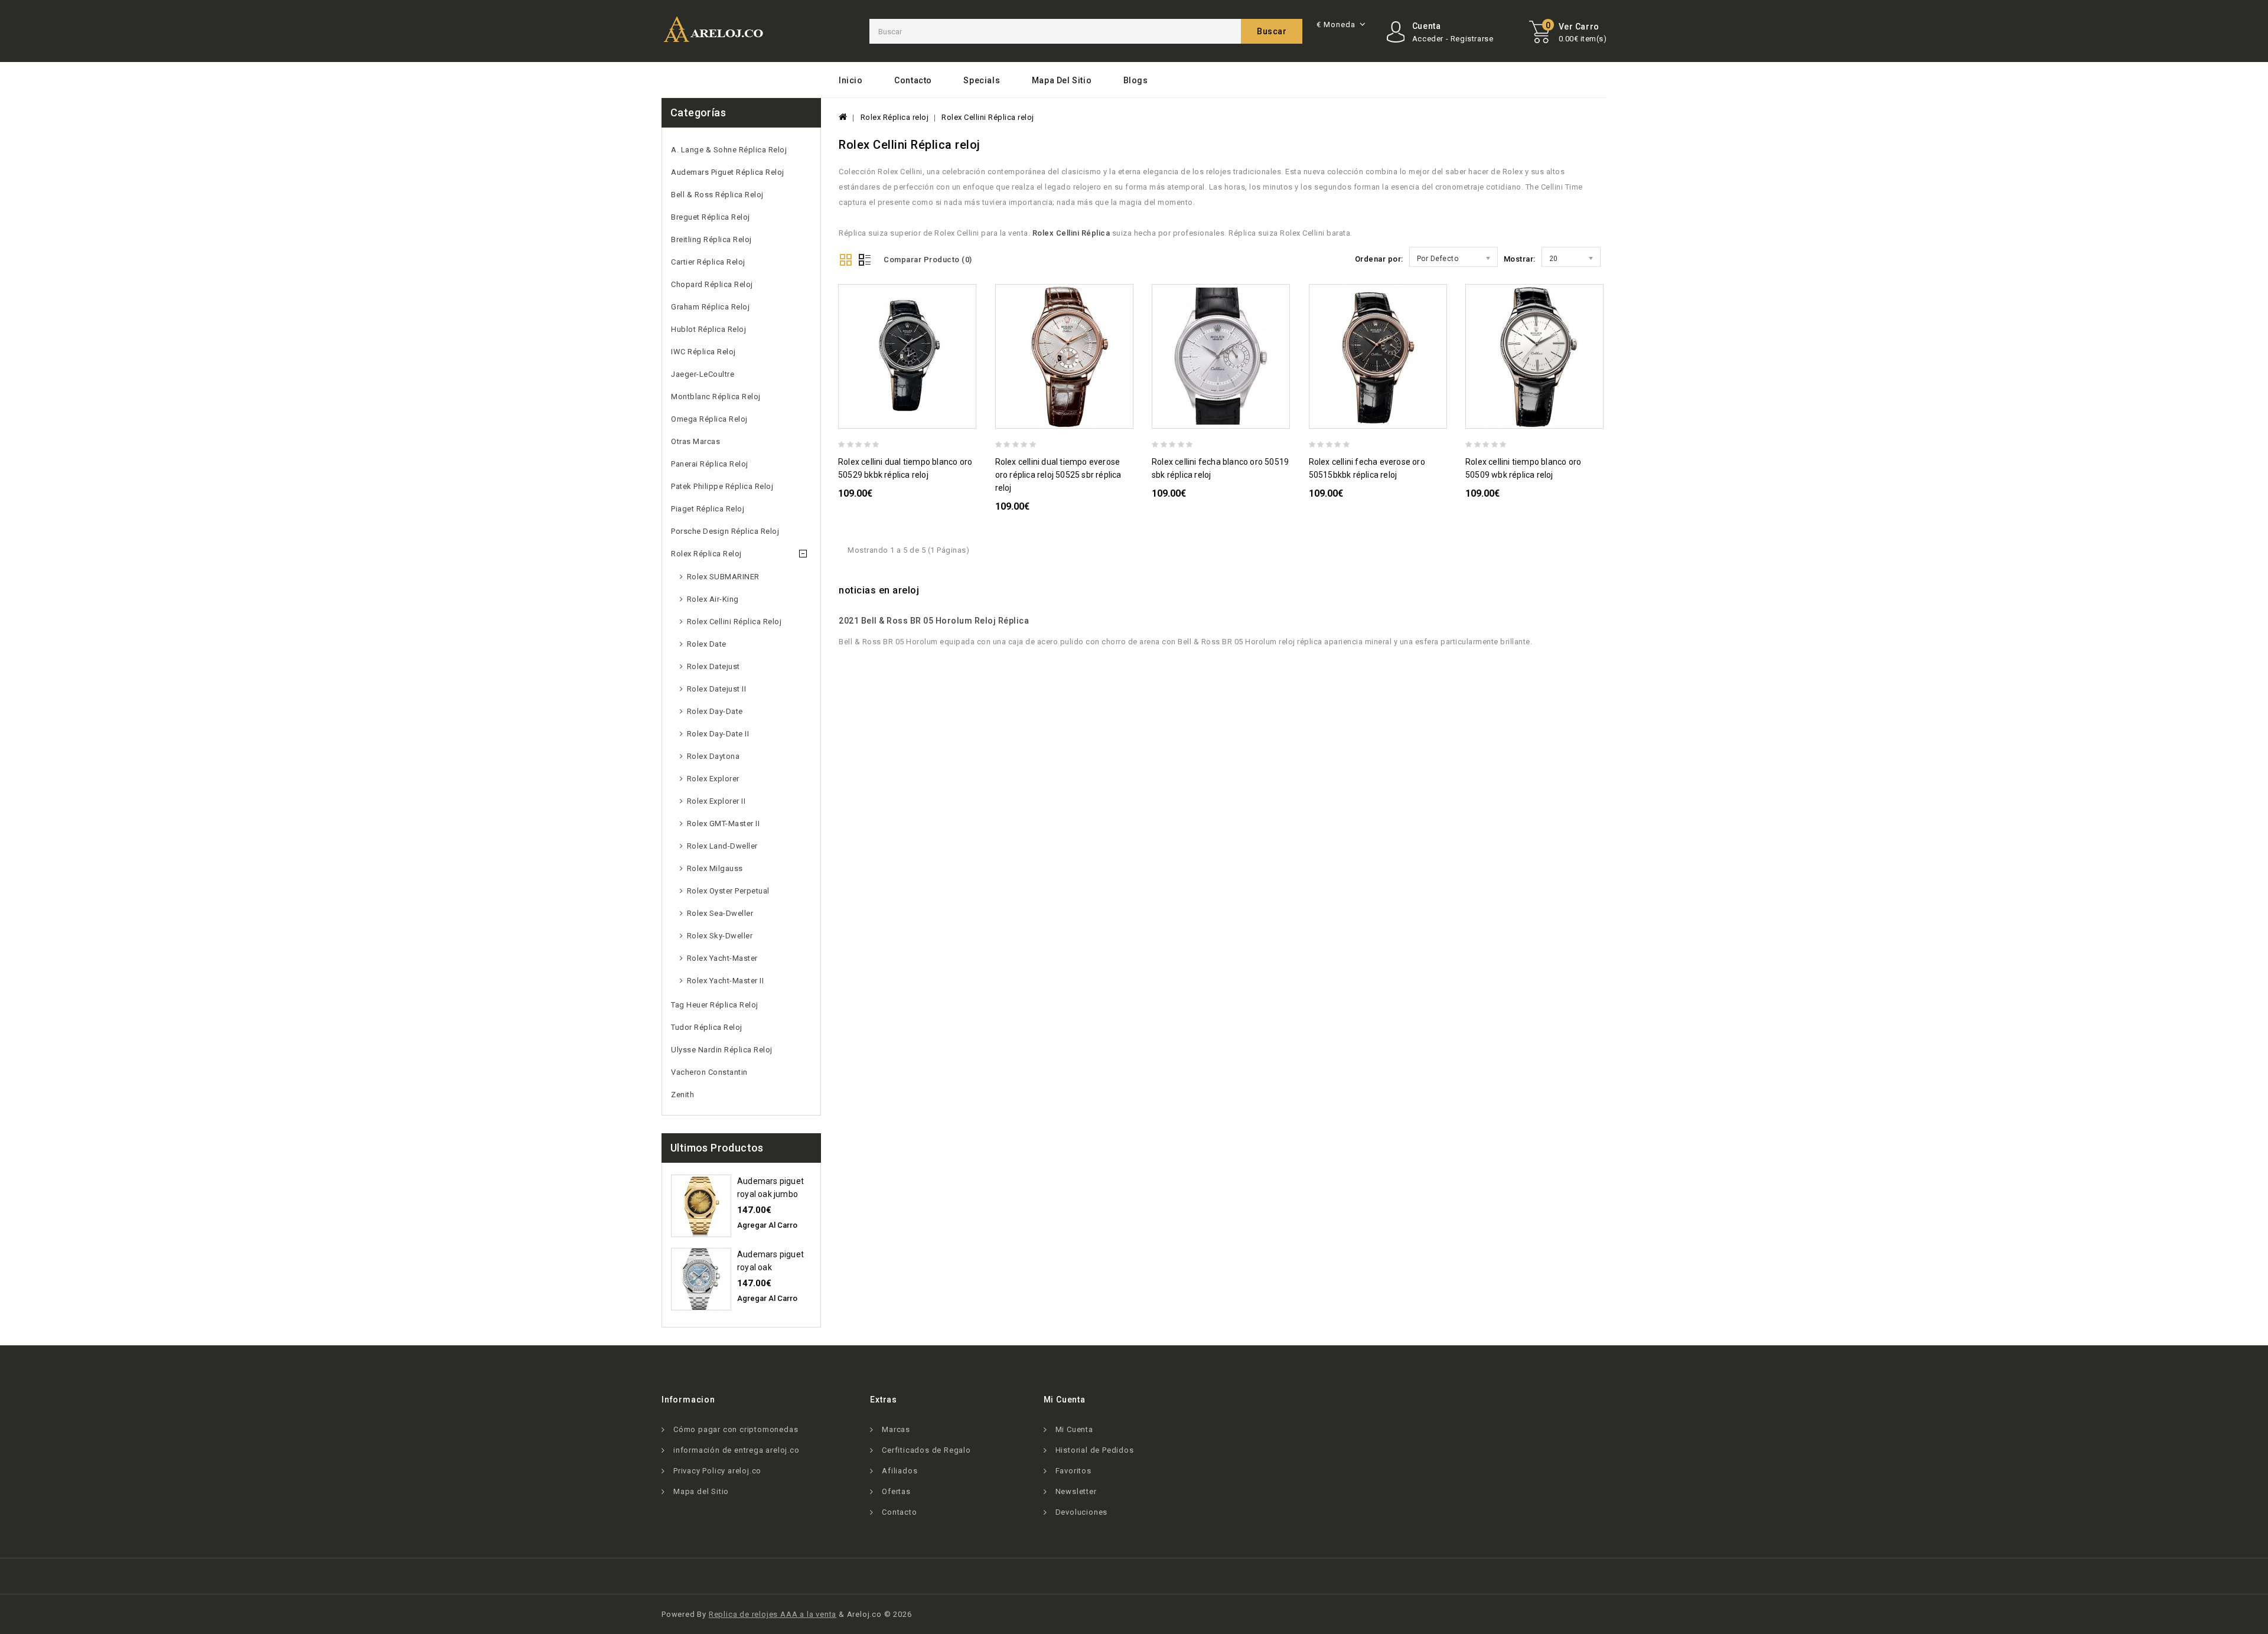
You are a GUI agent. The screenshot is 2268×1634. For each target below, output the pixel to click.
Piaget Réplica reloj (708, 509)
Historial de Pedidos (1095, 1450)
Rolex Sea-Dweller (720, 913)
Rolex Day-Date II (718, 734)
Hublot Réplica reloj (708, 329)
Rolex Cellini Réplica (1071, 233)
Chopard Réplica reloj (712, 284)
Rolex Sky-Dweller (720, 936)
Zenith (682, 1095)
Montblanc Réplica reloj (716, 397)
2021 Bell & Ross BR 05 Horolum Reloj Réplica (934, 621)
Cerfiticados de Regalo (926, 1450)
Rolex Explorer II (716, 801)
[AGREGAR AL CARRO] (971, 418)
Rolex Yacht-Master (722, 958)
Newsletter (1076, 1491)
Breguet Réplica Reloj (711, 217)
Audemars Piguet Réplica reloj (728, 172)
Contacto (913, 80)
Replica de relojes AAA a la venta (773, 1614)
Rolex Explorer (713, 779)
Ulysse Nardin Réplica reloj (722, 1050)
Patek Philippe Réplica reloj (722, 486)
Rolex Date (707, 644)
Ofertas (896, 1491)
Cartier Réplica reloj (708, 262)
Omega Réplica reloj (709, 419)
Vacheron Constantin (709, 1072)
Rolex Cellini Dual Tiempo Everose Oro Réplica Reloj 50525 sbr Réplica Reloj (1058, 475)
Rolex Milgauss (715, 868)
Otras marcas (695, 441)
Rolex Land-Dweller (722, 846)
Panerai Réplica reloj (710, 464)
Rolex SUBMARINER (723, 577)
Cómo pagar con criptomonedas (736, 1429)
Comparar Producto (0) (928, 260)
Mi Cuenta (1074, 1429)
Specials (982, 80)
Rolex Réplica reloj (706, 554)
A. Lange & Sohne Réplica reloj (729, 150)
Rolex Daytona (713, 756)
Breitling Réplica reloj (711, 239)
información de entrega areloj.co (737, 1450)
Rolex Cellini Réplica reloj (734, 622)
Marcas (896, 1429)
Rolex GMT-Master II (724, 823)
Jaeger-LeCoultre (703, 374)
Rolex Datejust (713, 666)
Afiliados (900, 1471)
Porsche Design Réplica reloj (725, 531)
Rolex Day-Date (715, 711)
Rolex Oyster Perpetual (728, 891)
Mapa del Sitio (1062, 80)
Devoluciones (1082, 1512)
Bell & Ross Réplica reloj (717, 195)
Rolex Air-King (713, 599)
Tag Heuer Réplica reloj (715, 1005)
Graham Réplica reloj (710, 307)
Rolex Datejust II (717, 689)
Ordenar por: (1379, 259)
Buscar (1272, 31)
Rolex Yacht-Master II (726, 981)
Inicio (851, 80)
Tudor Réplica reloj (707, 1027)
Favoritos (1073, 1471)
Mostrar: (1520, 259)
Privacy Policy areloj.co (717, 1471)
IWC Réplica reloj (703, 352)
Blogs (1136, 80)
